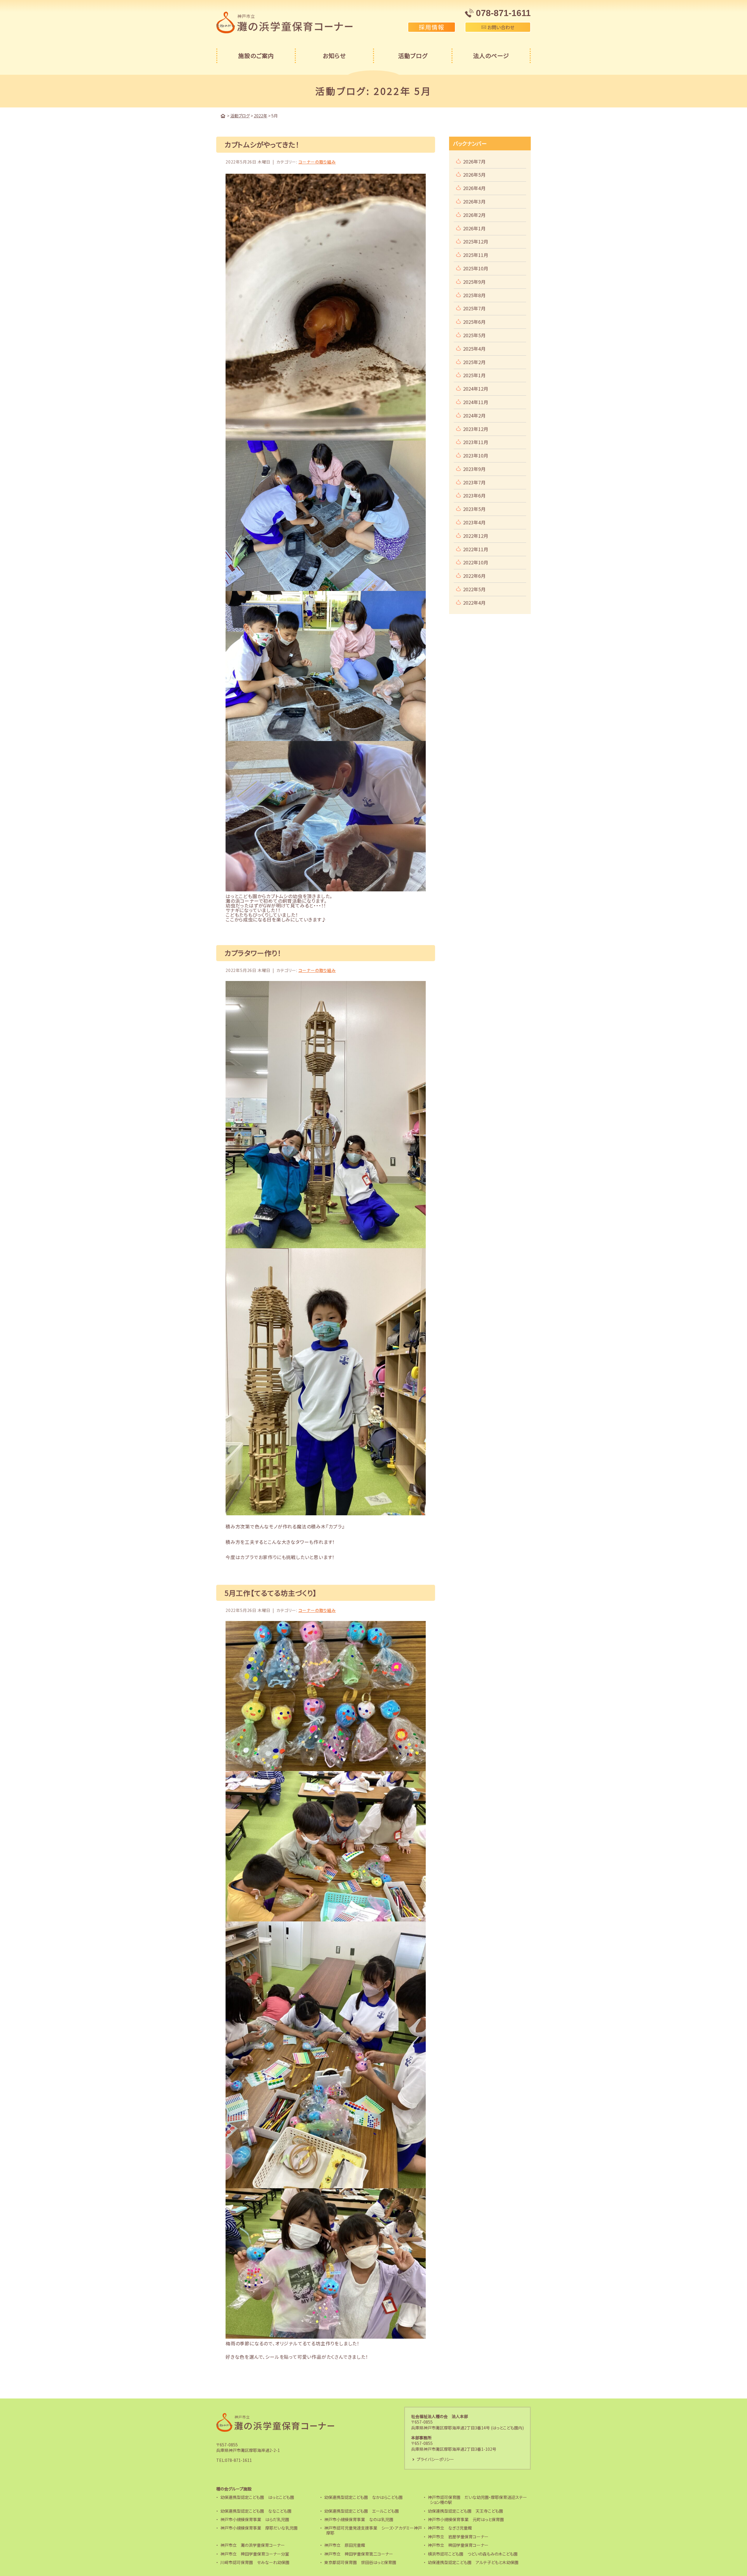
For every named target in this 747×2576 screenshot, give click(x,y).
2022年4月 (474, 603)
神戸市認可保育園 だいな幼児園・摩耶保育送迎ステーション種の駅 (477, 2500)
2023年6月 (474, 495)
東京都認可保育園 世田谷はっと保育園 (360, 2562)
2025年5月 (474, 335)
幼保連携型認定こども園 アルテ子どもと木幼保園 (473, 2562)
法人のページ (491, 56)
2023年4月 (474, 522)
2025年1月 (474, 375)
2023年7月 (474, 482)
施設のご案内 (256, 56)
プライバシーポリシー (435, 2459)
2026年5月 (474, 175)
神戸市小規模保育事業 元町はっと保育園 (466, 2519)
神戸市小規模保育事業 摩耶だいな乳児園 (259, 2528)
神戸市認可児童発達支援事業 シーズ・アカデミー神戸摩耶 (373, 2530)
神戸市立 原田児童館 (345, 2545)
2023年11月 (476, 442)
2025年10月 (476, 268)
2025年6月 (474, 322)
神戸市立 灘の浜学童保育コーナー (253, 2545)
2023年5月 (474, 509)
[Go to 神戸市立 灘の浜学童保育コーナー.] (223, 116)
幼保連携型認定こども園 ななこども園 (256, 2511)
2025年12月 (476, 241)
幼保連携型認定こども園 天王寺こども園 (465, 2511)
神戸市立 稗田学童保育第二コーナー (359, 2554)
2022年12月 (476, 536)
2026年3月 (474, 201)
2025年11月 (476, 255)
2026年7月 (474, 161)
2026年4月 (474, 188)
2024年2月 (474, 415)
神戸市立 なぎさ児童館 (450, 2528)
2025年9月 (474, 282)
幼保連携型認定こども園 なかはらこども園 (363, 2497)
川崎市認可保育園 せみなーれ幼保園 (255, 2562)
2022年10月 (476, 562)
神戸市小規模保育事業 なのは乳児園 (359, 2519)
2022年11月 (476, 549)
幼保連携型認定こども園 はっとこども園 (257, 2497)
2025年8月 (474, 295)
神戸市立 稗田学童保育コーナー (458, 2545)
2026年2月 (474, 215)
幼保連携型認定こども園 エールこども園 (362, 2511)
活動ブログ (413, 56)
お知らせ (334, 56)
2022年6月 (474, 576)
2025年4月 (474, 349)
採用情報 (432, 27)
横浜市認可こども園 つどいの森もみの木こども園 (473, 2554)
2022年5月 (474, 589)
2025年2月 (474, 362)
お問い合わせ (500, 27)
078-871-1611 (238, 2460)
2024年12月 (476, 389)
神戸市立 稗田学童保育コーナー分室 (255, 2554)
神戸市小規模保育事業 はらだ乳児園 (255, 2519)
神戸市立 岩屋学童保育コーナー (458, 2537)
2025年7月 (474, 308)
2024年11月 (476, 402)
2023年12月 (476, 429)
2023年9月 (474, 469)
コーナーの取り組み (317, 162)
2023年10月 (476, 455)
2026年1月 (474, 228)
